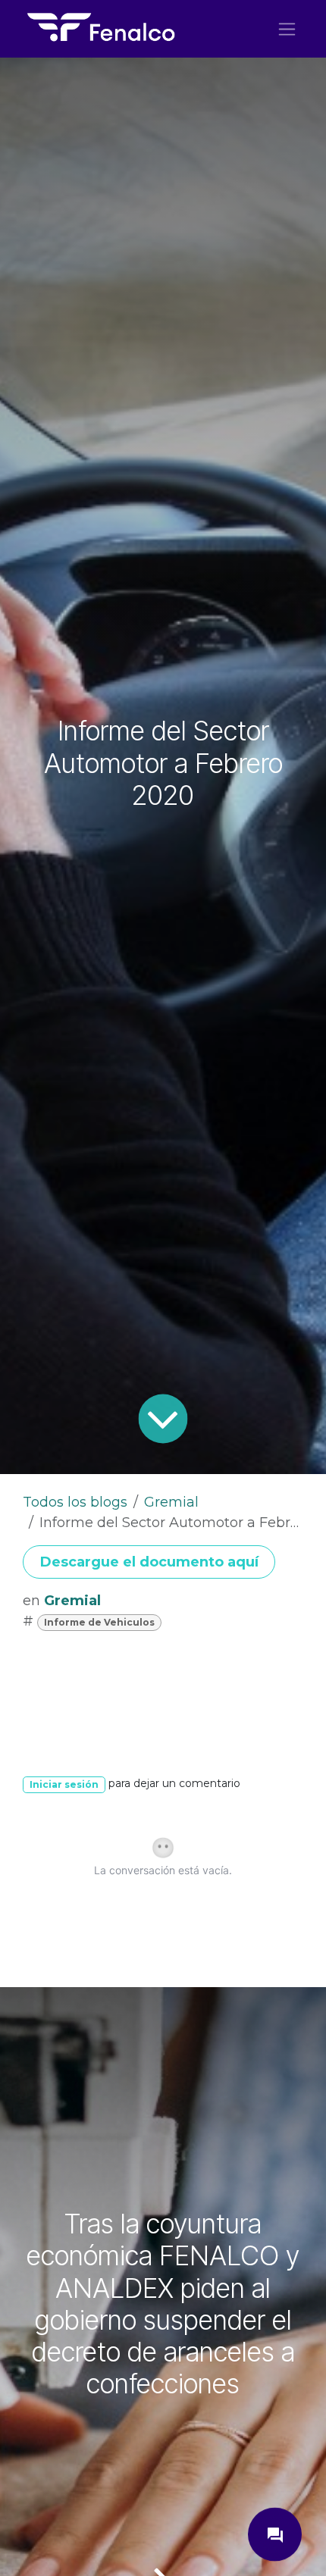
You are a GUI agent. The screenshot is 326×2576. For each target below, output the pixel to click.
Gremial (171, 1502)
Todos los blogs (75, 1502)
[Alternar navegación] (287, 29)
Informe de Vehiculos (99, 1622)
